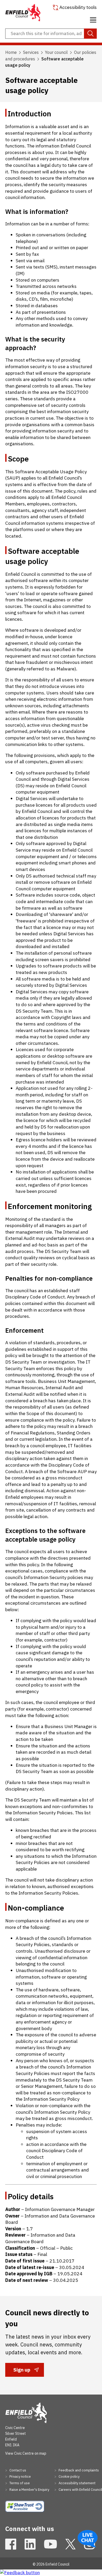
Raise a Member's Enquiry (29, 2490)
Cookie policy (69, 2477)
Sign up (22, 2371)
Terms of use (19, 2483)
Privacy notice (20, 2477)
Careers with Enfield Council (80, 2490)
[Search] (90, 34)
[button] (93, 19)
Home (11, 52)
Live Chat (88, 2539)
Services (31, 52)
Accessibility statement (77, 2483)
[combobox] (51, 34)
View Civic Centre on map (26, 2453)
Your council (56, 52)
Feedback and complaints (78, 2470)
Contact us (17, 2470)
